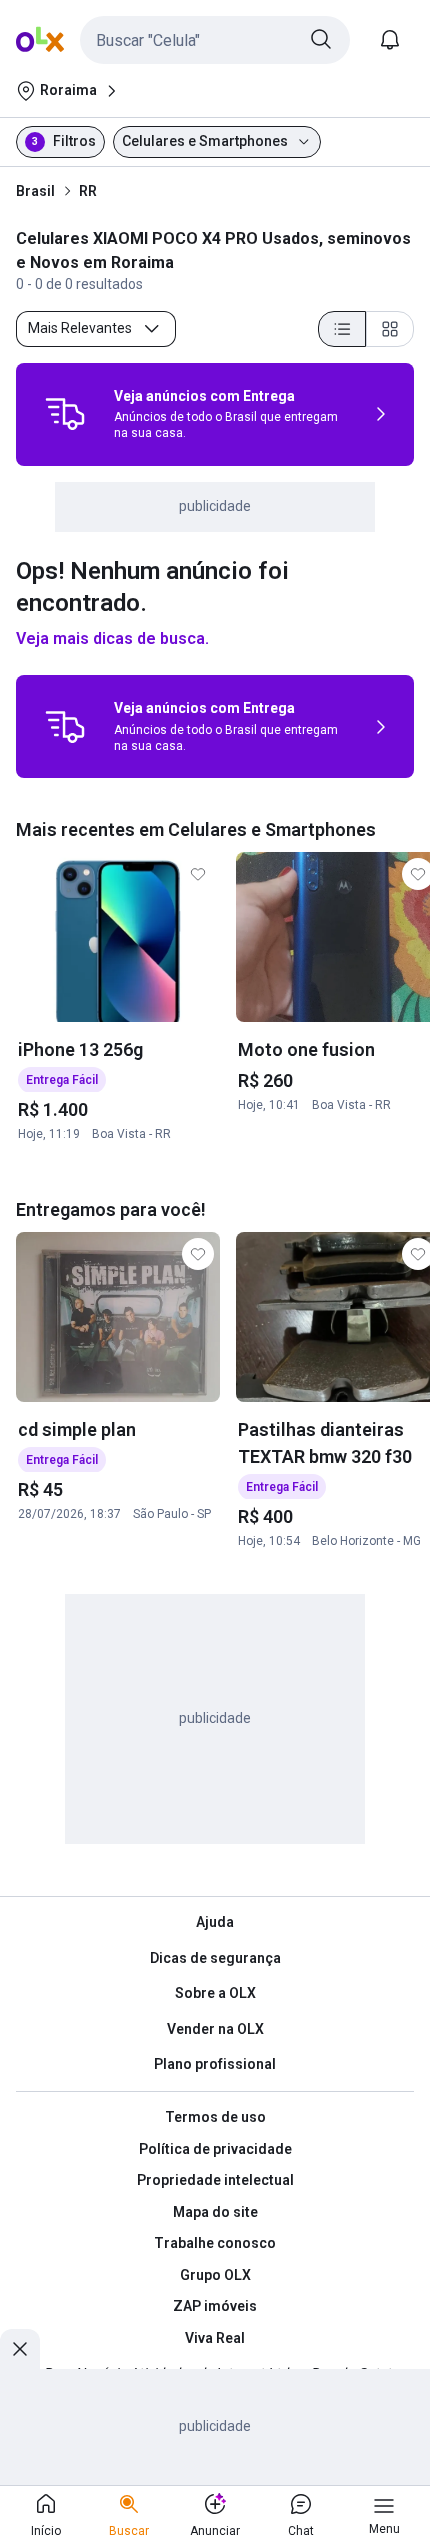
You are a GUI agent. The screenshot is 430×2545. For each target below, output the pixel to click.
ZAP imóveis (215, 2306)
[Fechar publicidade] (20, 2349)
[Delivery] (65, 414)
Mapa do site (215, 2212)
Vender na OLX (215, 2029)
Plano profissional (215, 2064)
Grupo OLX (215, 2275)
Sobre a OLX (215, 1993)
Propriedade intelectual (215, 2180)
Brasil (35, 191)
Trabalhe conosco (215, 2243)
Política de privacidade (215, 2149)
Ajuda (215, 1922)
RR (88, 191)
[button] (215, 40)
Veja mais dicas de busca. (112, 638)
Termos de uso (215, 2117)
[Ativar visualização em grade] (390, 329)
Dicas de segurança (215, 1958)
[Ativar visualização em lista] (342, 329)
